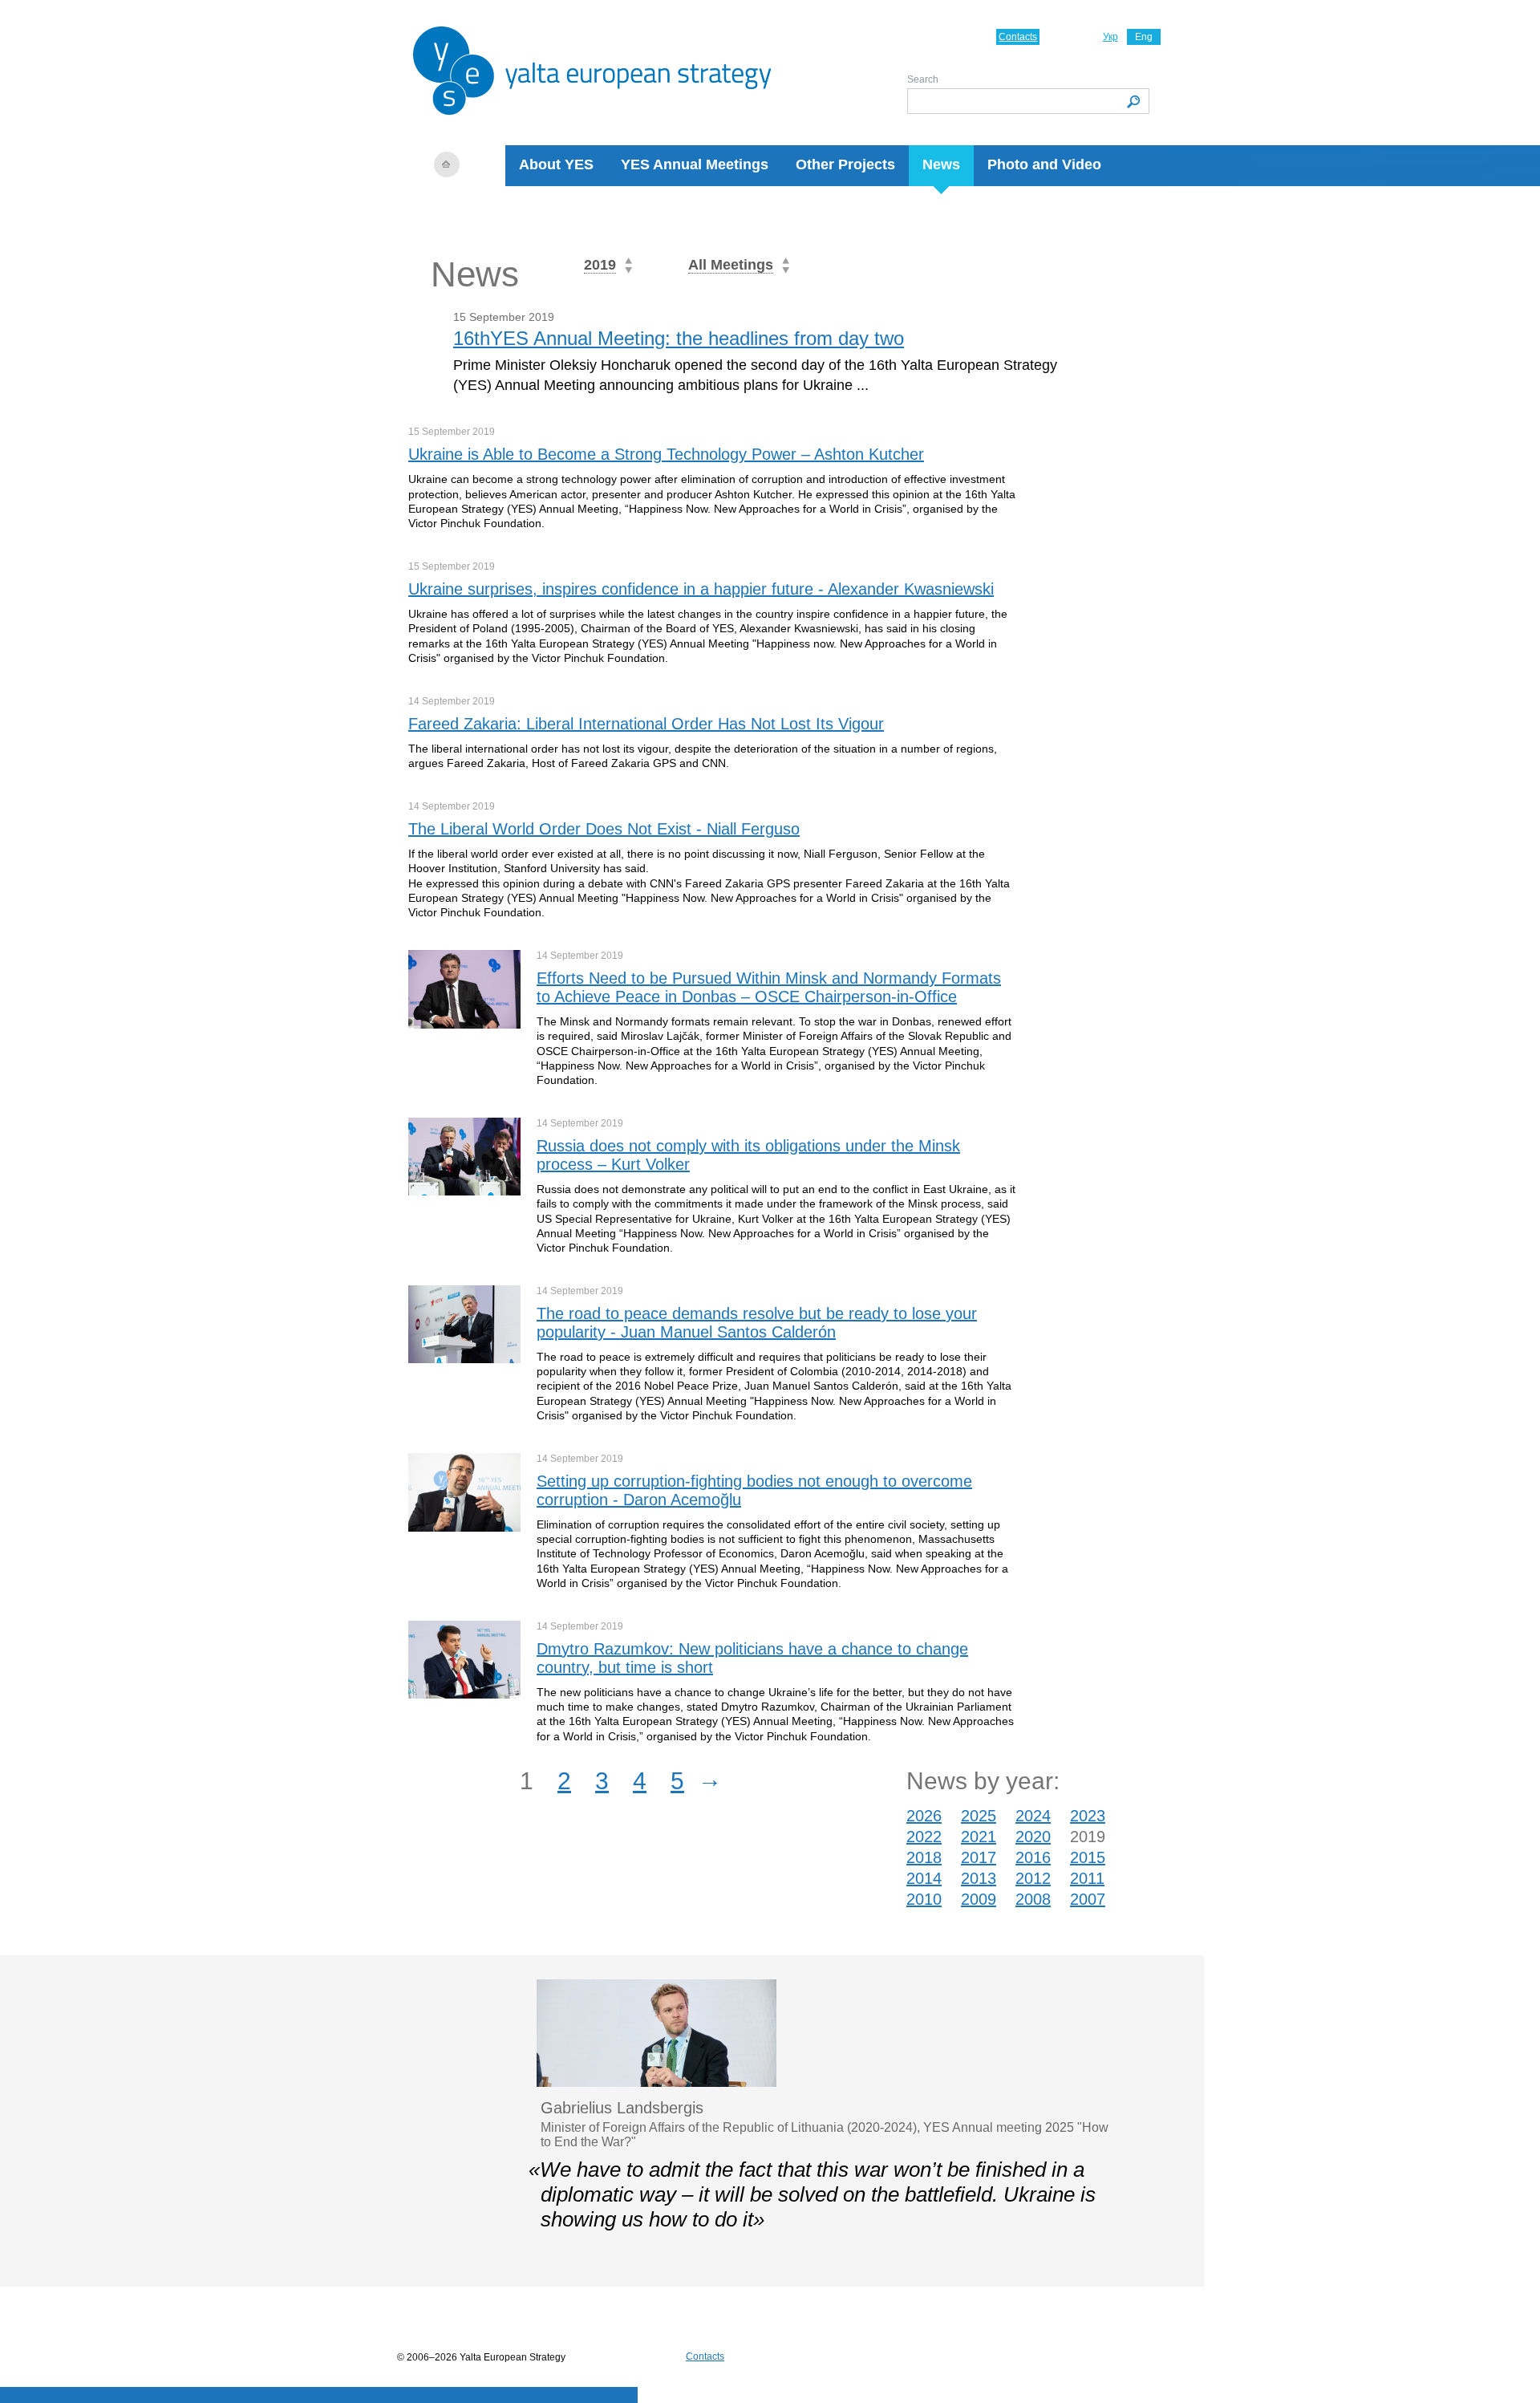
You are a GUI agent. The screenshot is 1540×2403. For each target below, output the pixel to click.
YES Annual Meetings (695, 164)
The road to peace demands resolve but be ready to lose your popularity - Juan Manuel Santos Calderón (757, 1323)
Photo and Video (1044, 164)
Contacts (1018, 37)
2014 (924, 1878)
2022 (924, 1837)
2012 (1033, 1878)
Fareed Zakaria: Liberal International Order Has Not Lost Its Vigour (646, 724)
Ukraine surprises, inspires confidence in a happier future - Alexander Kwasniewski (701, 589)
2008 (1033, 1899)
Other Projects (845, 164)
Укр (1110, 37)
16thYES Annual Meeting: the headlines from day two (679, 338)
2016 (1033, 1857)
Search (923, 79)
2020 (1033, 1837)
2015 (1088, 1857)
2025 (979, 1816)
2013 (979, 1878)
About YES (556, 164)
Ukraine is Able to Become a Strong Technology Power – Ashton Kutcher (666, 454)
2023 (1088, 1816)
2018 (924, 1857)
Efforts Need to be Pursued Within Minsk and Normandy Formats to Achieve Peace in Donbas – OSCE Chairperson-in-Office (769, 987)
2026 (924, 1816)
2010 (924, 1899)
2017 (979, 1857)
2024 (1033, 1816)
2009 (979, 1899)
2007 (1088, 1899)
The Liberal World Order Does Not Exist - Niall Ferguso (604, 829)
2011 (1087, 1878)
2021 (979, 1837)
